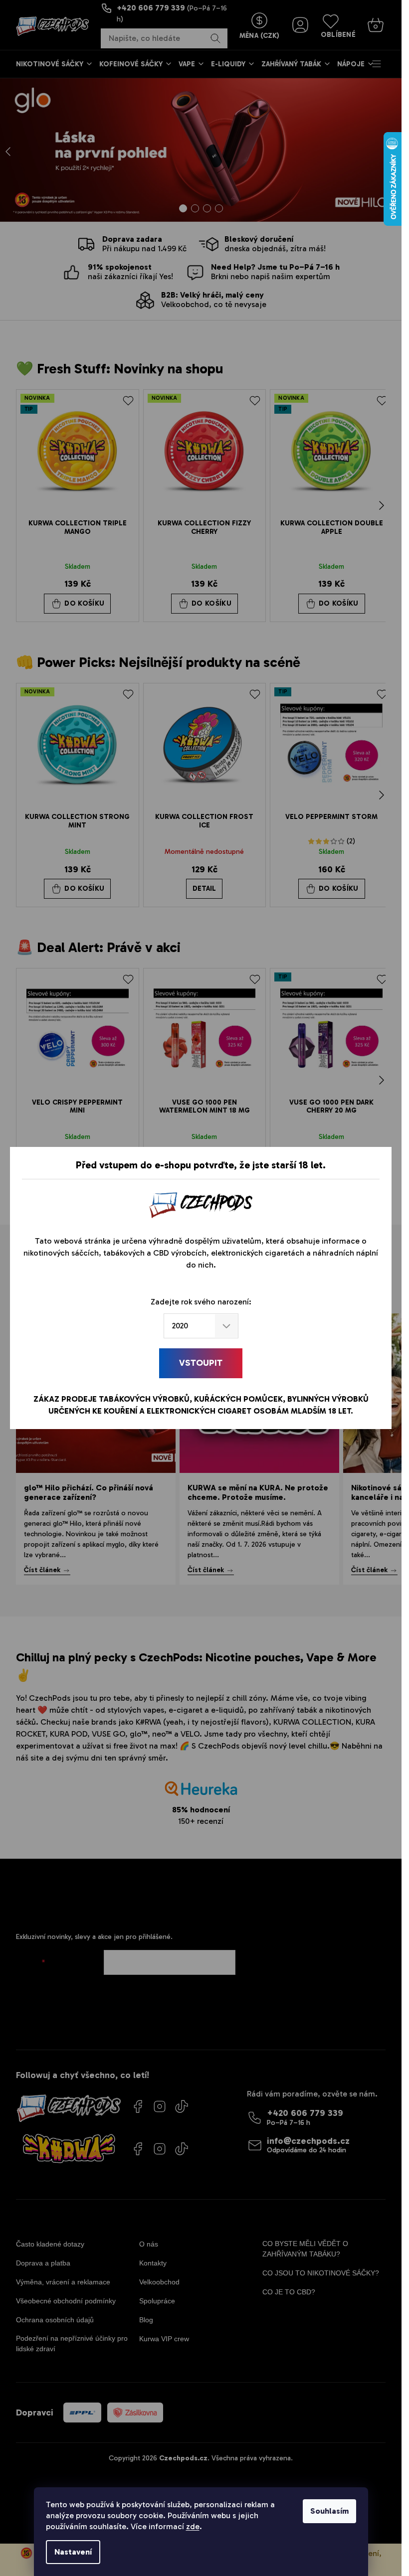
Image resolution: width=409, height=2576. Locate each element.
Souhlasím (329, 2511)
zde (193, 2526)
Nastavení (73, 2552)
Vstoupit (201, 1363)
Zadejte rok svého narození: (201, 1302)
